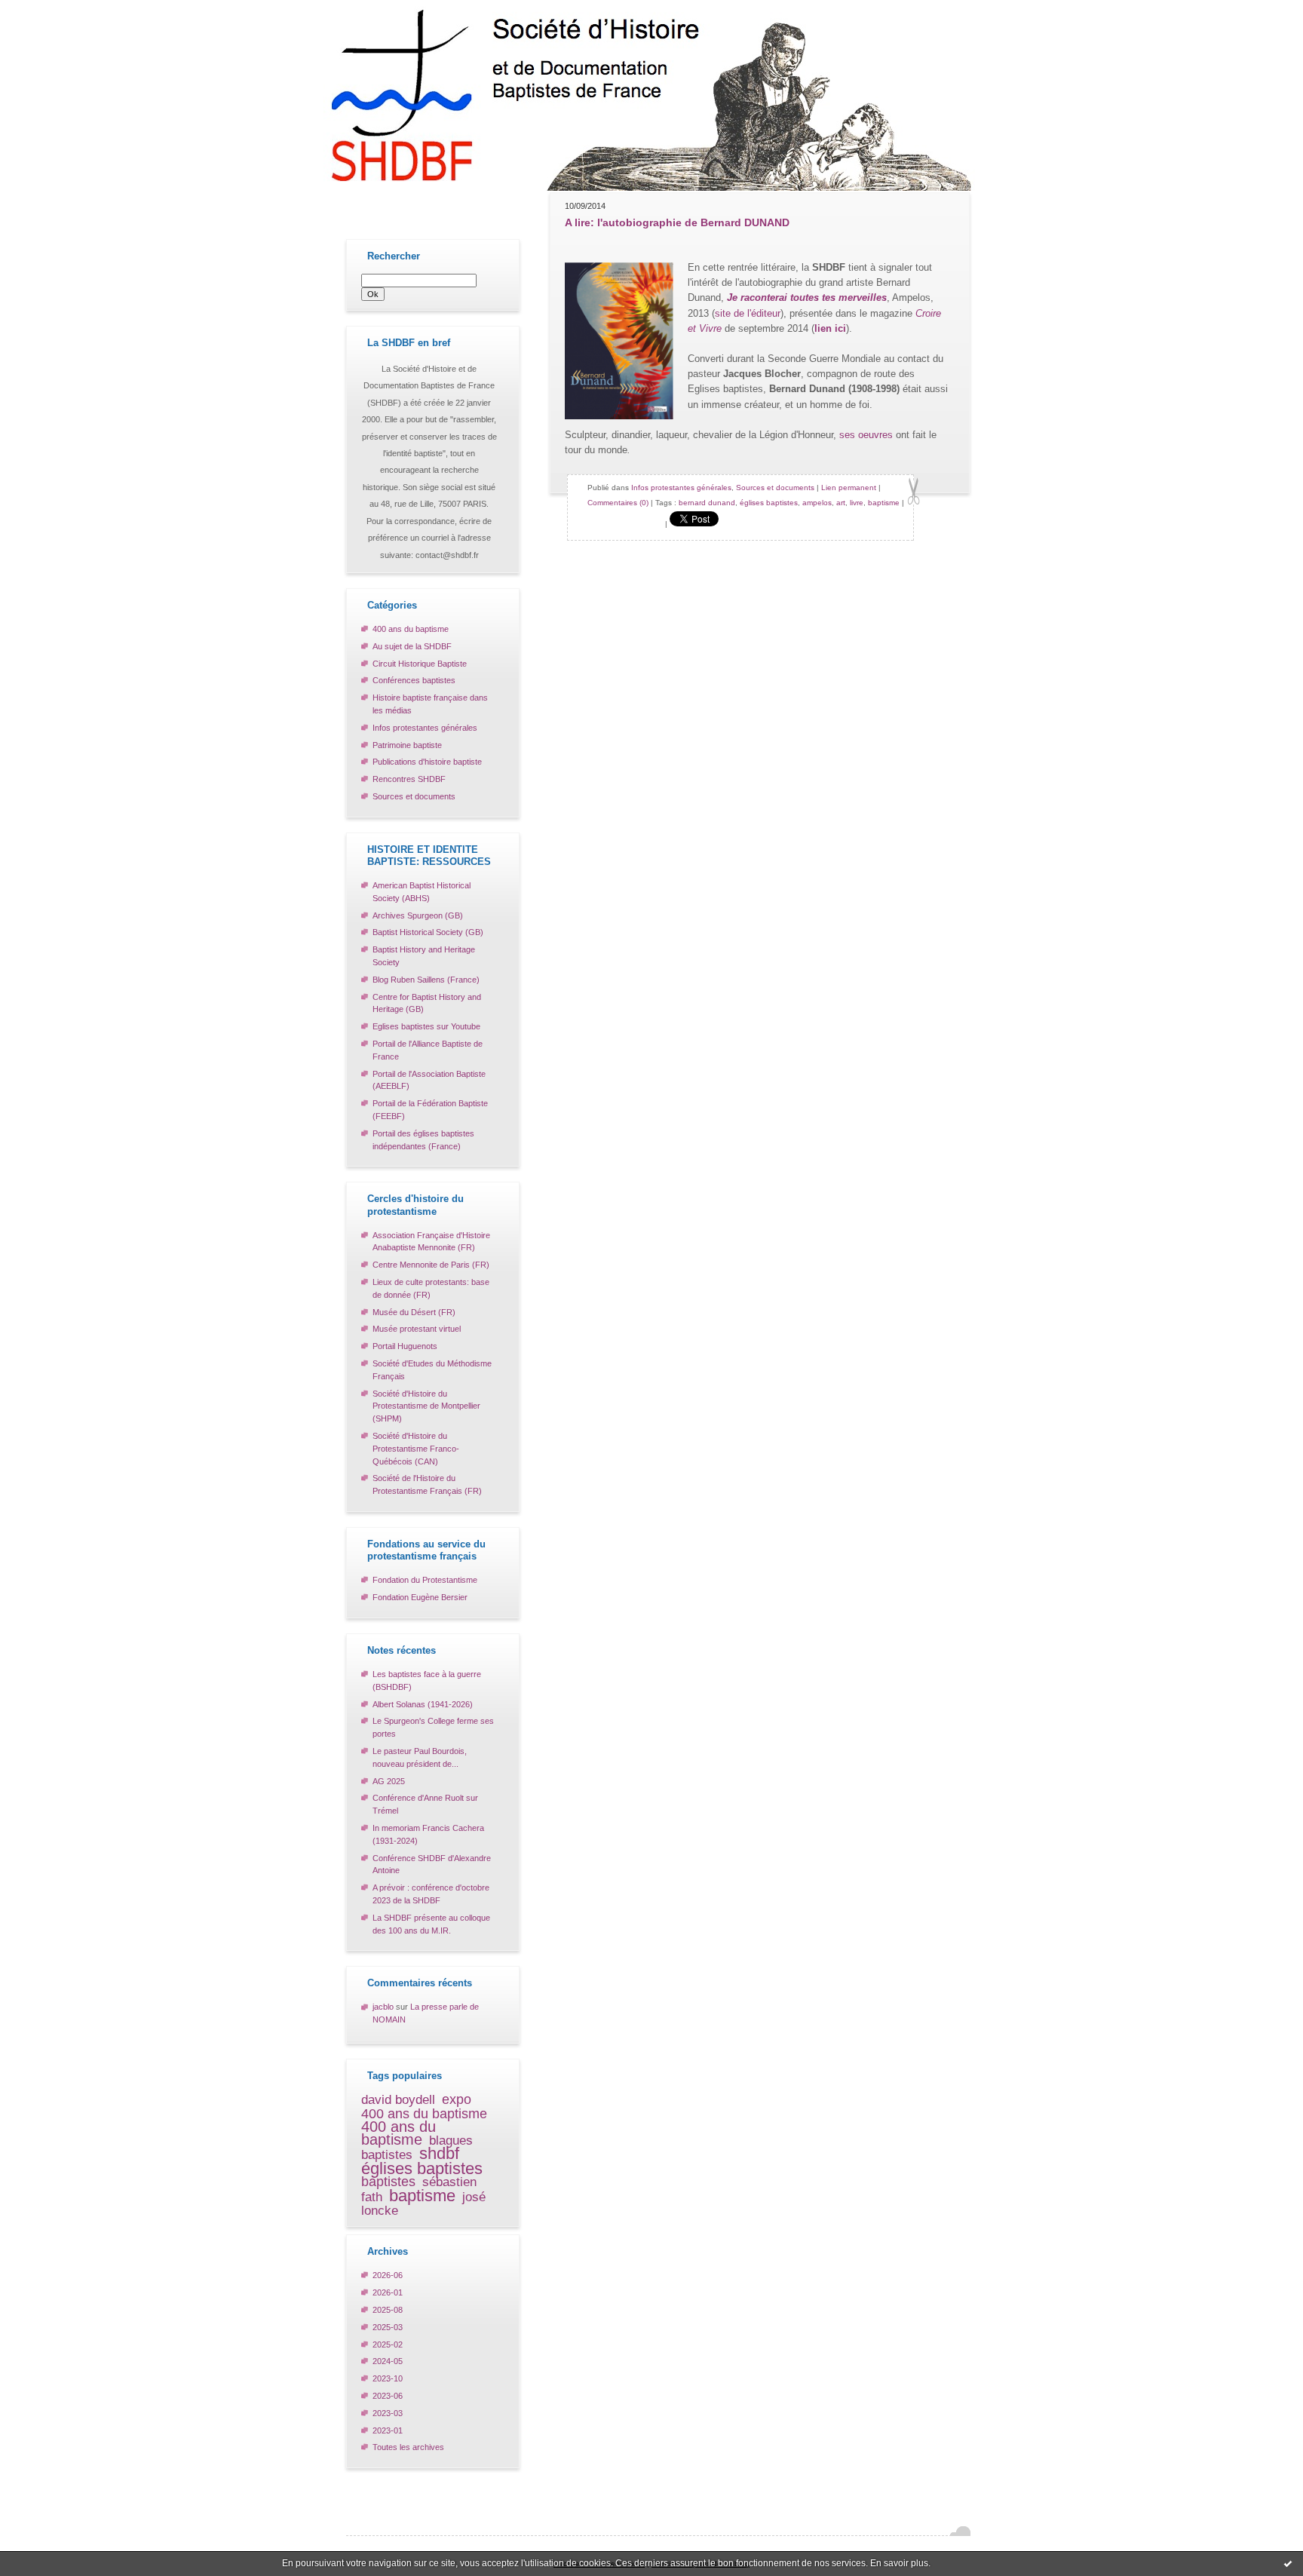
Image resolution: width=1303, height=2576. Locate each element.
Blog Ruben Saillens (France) (426, 980)
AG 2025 (389, 1781)
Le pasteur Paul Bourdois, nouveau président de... (420, 1757)
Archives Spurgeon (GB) (418, 915)
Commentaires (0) (618, 503)
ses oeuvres (866, 435)
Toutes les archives (408, 2447)
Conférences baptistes (414, 680)
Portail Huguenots (405, 1346)
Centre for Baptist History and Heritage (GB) (427, 1003)
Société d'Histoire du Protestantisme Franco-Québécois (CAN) (416, 1449)
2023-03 (388, 2413)
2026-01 (388, 2292)
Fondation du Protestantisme (425, 1580)
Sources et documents (414, 796)
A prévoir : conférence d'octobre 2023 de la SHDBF (431, 1894)
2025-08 (388, 2310)
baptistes (388, 2181)
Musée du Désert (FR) (414, 1312)
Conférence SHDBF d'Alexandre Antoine (432, 1865)
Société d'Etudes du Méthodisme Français (432, 1370)
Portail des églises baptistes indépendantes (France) (423, 1140)
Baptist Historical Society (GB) (428, 932)
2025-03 (388, 2327)
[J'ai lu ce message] (1288, 2563)
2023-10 (388, 2378)
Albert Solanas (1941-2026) (423, 1704)
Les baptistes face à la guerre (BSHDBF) (427, 1681)
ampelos (817, 503)
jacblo (383, 2007)
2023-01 (388, 2430)
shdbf (439, 2153)
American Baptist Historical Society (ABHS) (422, 892)
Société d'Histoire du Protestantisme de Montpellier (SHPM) (426, 1406)
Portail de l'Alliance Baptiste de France (428, 1050)
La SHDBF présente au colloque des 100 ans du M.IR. (431, 1924)
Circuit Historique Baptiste (420, 664)
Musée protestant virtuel (417, 1329)
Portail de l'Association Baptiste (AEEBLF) (429, 1080)
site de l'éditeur (748, 313)
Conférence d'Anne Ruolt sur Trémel (425, 1804)
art (841, 503)
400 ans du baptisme (411, 629)
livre (857, 503)
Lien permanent (849, 488)
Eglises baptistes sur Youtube (426, 1026)
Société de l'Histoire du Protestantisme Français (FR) (427, 1484)
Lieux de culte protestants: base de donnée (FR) (431, 1288)
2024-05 (388, 2361)
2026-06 (388, 2275)
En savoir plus (899, 2563)
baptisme (422, 2196)
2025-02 (388, 2344)
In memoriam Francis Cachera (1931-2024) (428, 1834)
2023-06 (388, 2396)
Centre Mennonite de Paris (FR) (431, 1265)
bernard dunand (707, 503)
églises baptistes (422, 2168)
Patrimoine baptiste (407, 745)
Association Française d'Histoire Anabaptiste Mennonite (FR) (431, 1242)
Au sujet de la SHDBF (412, 646)
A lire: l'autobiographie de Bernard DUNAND (677, 222)
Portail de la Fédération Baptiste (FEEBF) (430, 1110)
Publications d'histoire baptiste (427, 762)
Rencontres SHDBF (409, 779)
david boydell (398, 2100)
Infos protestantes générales (425, 728)
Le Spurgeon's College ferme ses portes (433, 1727)
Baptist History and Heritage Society (424, 956)
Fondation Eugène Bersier (420, 1597)
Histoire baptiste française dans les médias (430, 704)
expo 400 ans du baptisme (424, 2106)
